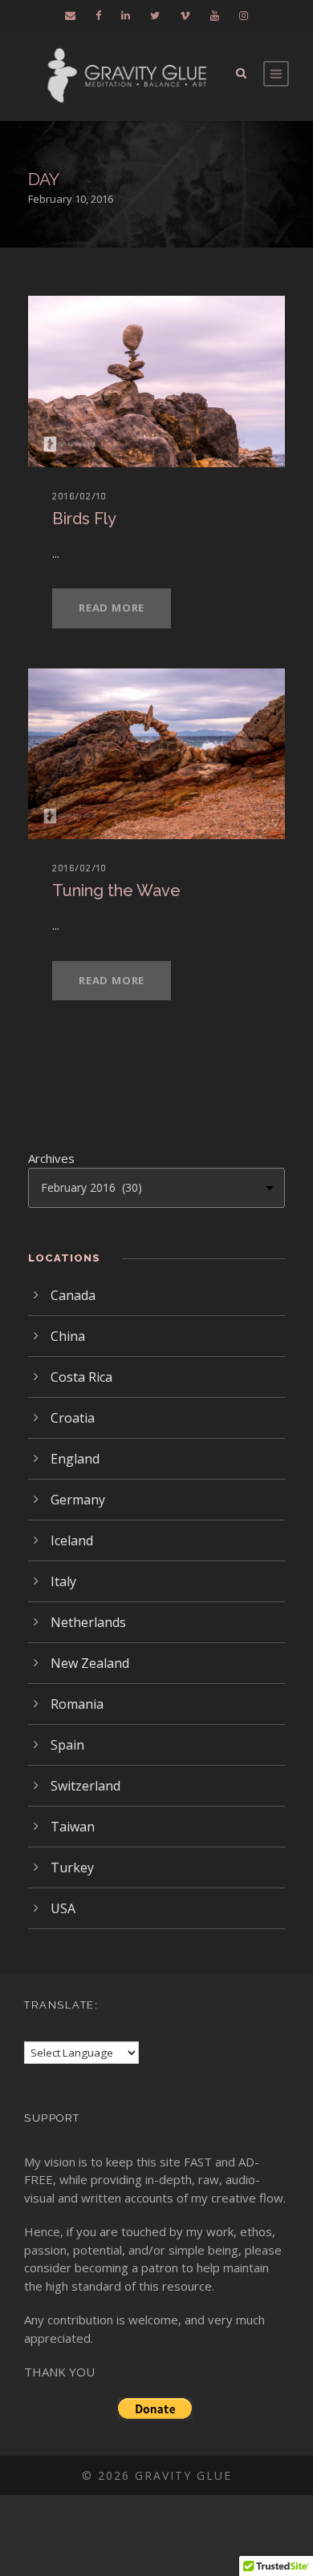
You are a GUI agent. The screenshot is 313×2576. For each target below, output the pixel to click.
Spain (67, 1745)
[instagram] (244, 15)
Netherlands (88, 1622)
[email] (70, 15)
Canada (73, 1295)
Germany (78, 1500)
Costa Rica (81, 1377)
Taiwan (73, 1827)
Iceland (72, 1540)
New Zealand (90, 1663)
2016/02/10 (79, 496)
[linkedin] (126, 15)
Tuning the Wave (116, 890)
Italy (63, 1581)
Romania (77, 1704)
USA (63, 1908)
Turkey (72, 1867)
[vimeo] (185, 15)
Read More (112, 608)
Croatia (73, 1418)
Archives (51, 1158)
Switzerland (85, 1786)
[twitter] (155, 15)
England (75, 1459)
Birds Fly (84, 519)
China (68, 1336)
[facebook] (98, 15)
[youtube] (215, 15)
